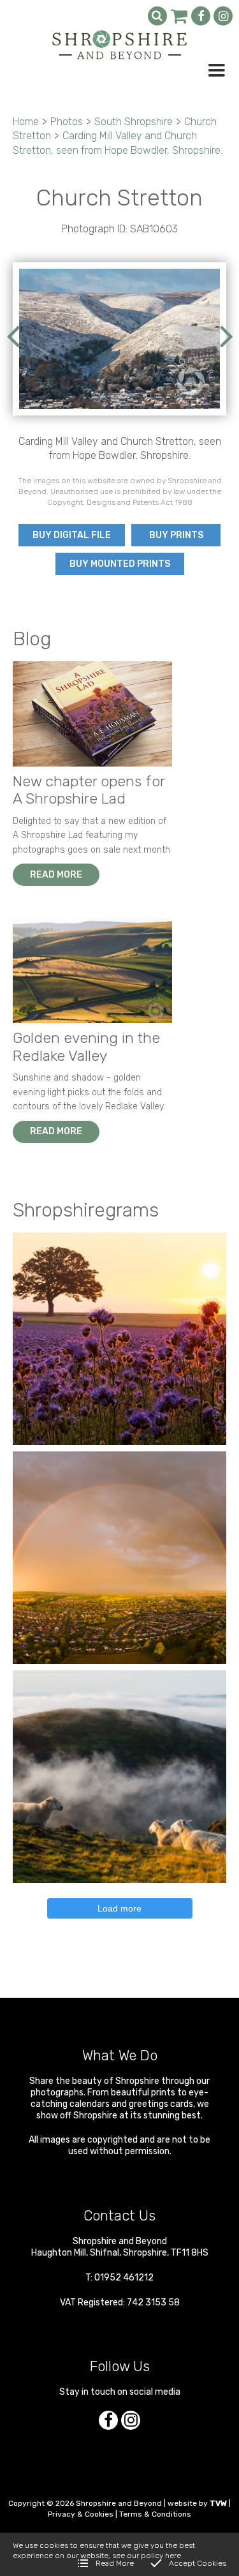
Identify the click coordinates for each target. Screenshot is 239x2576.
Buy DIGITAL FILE (72, 535)
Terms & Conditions (155, 2514)
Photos (67, 122)
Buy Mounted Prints (120, 564)
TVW (218, 2503)
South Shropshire (134, 122)
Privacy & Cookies (81, 2514)
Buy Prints (176, 535)
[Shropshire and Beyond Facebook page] (201, 16)
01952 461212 (124, 2278)
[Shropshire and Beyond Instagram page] (223, 16)
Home (26, 122)
